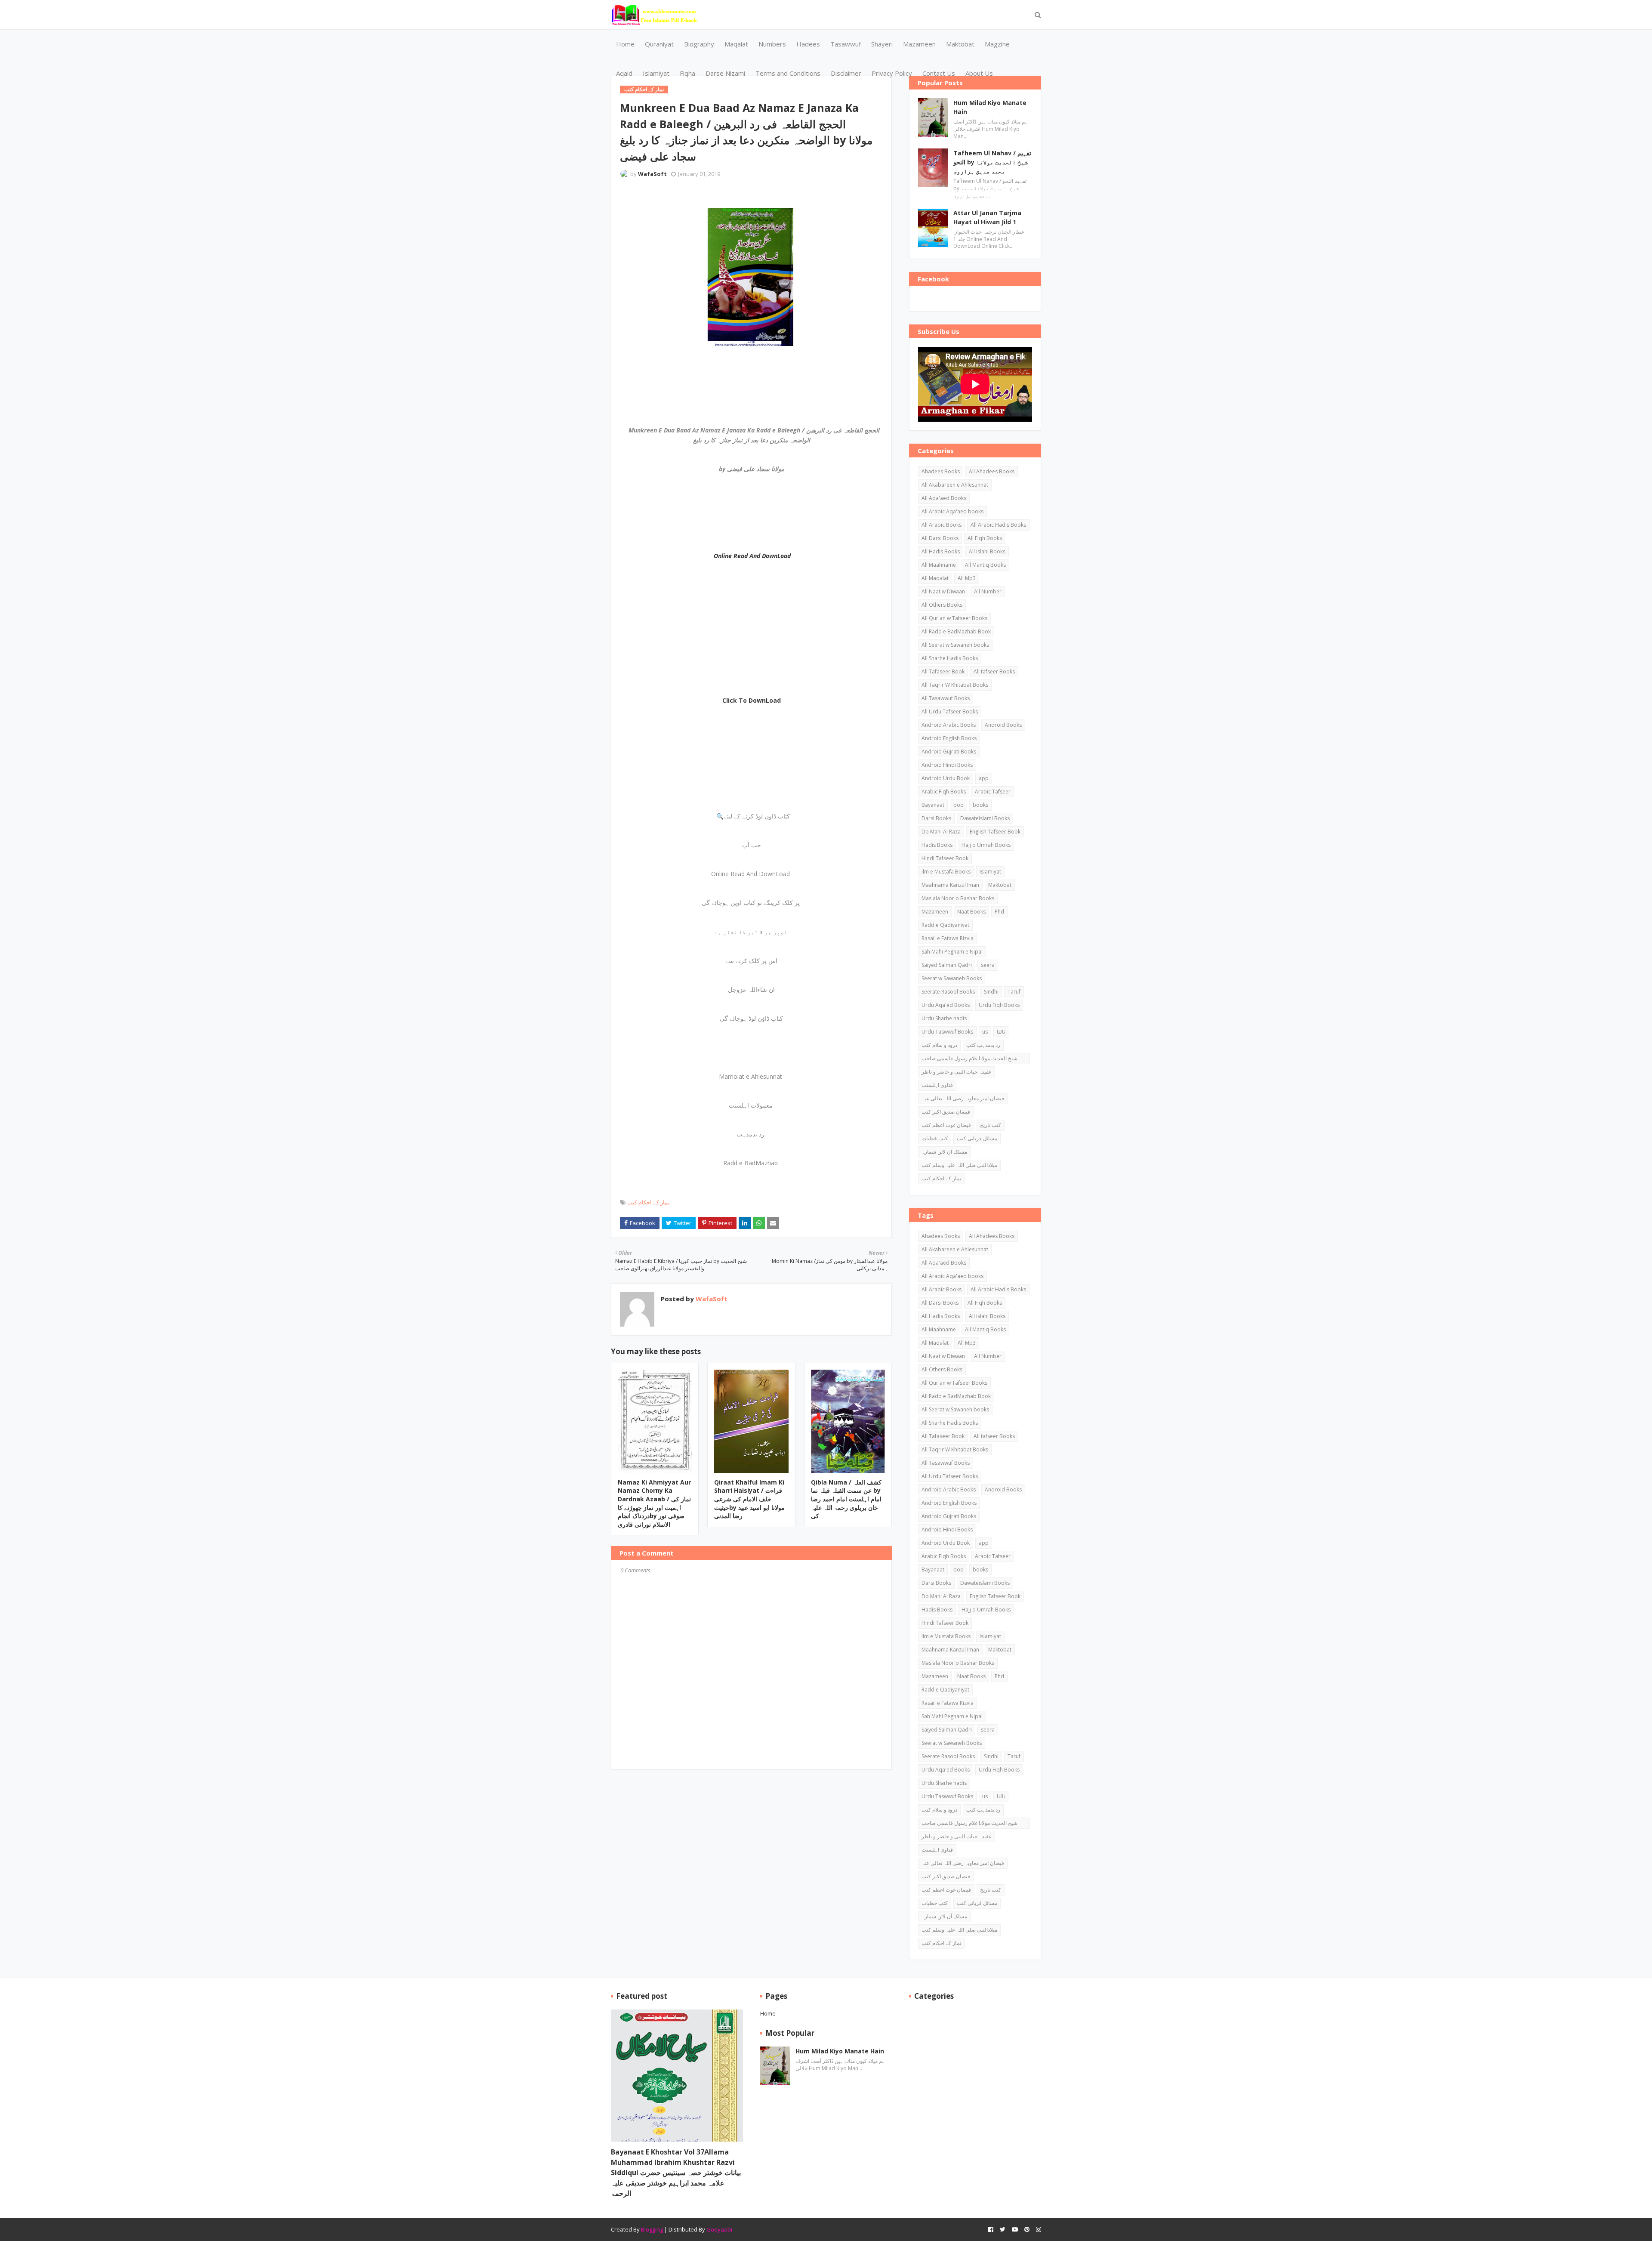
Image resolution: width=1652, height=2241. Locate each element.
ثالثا (1001, 1032)
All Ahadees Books (992, 471)
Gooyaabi (719, 2229)
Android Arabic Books (949, 725)
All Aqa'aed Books (944, 498)
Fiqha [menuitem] (687, 73)
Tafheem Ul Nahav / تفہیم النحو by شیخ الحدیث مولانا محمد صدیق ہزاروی (992, 162)
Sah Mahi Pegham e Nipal (952, 952)
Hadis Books (937, 845)
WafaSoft (652, 174)
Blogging (652, 2229)
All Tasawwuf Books (946, 698)
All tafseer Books (994, 671)
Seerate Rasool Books (948, 992)
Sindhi (991, 992)
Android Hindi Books (947, 765)
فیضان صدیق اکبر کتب (946, 1112)
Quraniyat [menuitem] (659, 44)
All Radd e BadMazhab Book (956, 631)
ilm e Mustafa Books (946, 872)
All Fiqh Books (985, 538)
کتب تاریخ (991, 1125)
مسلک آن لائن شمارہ (944, 1152)
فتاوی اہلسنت (937, 1085)
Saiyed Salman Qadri (947, 965)
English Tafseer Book (995, 832)
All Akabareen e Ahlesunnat (955, 485)
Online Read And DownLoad (752, 556)
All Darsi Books (940, 538)
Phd (999, 912)
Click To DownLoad (752, 700)
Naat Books (971, 912)
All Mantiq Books (985, 565)
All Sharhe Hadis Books (950, 658)
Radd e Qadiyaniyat (945, 925)
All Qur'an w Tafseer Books (954, 618)
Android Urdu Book (946, 778)
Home (768, 2013)
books (980, 805)
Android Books (1003, 725)
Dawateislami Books (985, 818)
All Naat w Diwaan (943, 591)
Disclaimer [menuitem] (846, 73)
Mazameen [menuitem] (919, 44)
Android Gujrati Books (949, 752)
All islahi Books (987, 551)
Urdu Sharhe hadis (944, 1018)
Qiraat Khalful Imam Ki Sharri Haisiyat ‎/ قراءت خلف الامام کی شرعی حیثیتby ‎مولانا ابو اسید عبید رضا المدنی (749, 1499)
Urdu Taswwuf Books (947, 1032)
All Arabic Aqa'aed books (952, 511)
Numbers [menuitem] (772, 44)
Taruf (1014, 992)
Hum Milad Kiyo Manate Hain (990, 107)
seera (988, 965)
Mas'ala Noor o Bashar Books (958, 898)
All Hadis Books (941, 551)
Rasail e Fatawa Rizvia (948, 938)
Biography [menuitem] (699, 44)
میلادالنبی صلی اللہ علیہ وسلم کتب (959, 1165)
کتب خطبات (935, 1138)
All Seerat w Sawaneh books (955, 645)
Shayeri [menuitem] (882, 44)
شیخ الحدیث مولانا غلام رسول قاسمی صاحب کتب (969, 1059)
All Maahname (939, 565)
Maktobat (1000, 885)
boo (959, 805)
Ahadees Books (941, 471)
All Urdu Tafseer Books (950, 712)
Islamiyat (990, 872)
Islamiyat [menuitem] (656, 73)
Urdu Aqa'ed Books (946, 1005)
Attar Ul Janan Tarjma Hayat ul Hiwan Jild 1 (987, 217)
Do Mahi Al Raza (941, 832)
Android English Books (949, 738)
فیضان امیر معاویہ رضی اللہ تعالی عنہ (963, 1098)
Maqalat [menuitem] (736, 44)
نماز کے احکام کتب (649, 1202)
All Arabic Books (942, 525)
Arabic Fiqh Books (944, 792)
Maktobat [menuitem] (960, 44)
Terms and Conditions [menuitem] (788, 73)
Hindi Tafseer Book (945, 858)
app (984, 778)
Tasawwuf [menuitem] (846, 44)
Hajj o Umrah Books (986, 845)
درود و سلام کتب (939, 1045)
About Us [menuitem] (979, 73)
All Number (988, 591)
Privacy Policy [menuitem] (892, 73)
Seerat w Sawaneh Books (952, 978)
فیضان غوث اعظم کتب (946, 1125)
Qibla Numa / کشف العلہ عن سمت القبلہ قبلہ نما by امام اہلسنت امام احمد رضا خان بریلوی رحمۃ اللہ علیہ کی (846, 1499)
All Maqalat (935, 578)
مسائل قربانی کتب (977, 1138)
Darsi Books (936, 818)
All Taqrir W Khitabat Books (955, 685)
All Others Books (942, 605)
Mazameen (935, 912)
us (985, 1032)
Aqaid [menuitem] (624, 73)
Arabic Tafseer (993, 792)
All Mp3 (967, 578)
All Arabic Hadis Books (998, 525)
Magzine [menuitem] (997, 44)
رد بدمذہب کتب (983, 1045)
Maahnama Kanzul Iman (950, 885)
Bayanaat (933, 805)
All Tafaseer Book (943, 671)
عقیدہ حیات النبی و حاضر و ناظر (957, 1072)
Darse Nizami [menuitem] (725, 73)
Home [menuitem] (625, 44)
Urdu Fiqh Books (999, 1005)
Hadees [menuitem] (808, 44)
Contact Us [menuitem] (939, 73)
